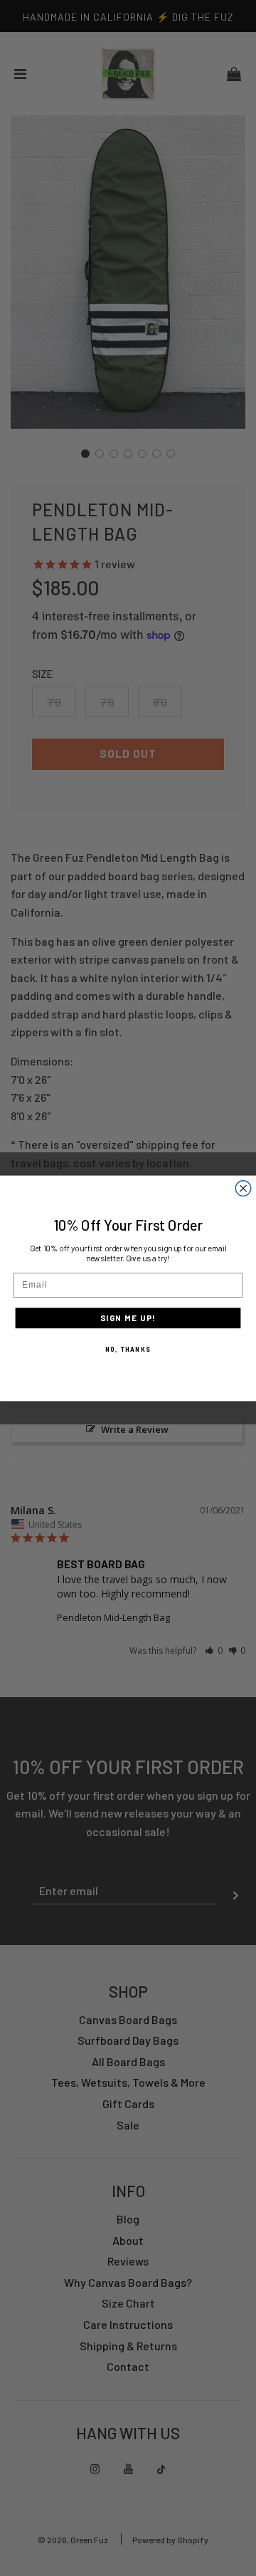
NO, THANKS (128, 1348)
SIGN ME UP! (128, 1318)
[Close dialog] (243, 1188)
